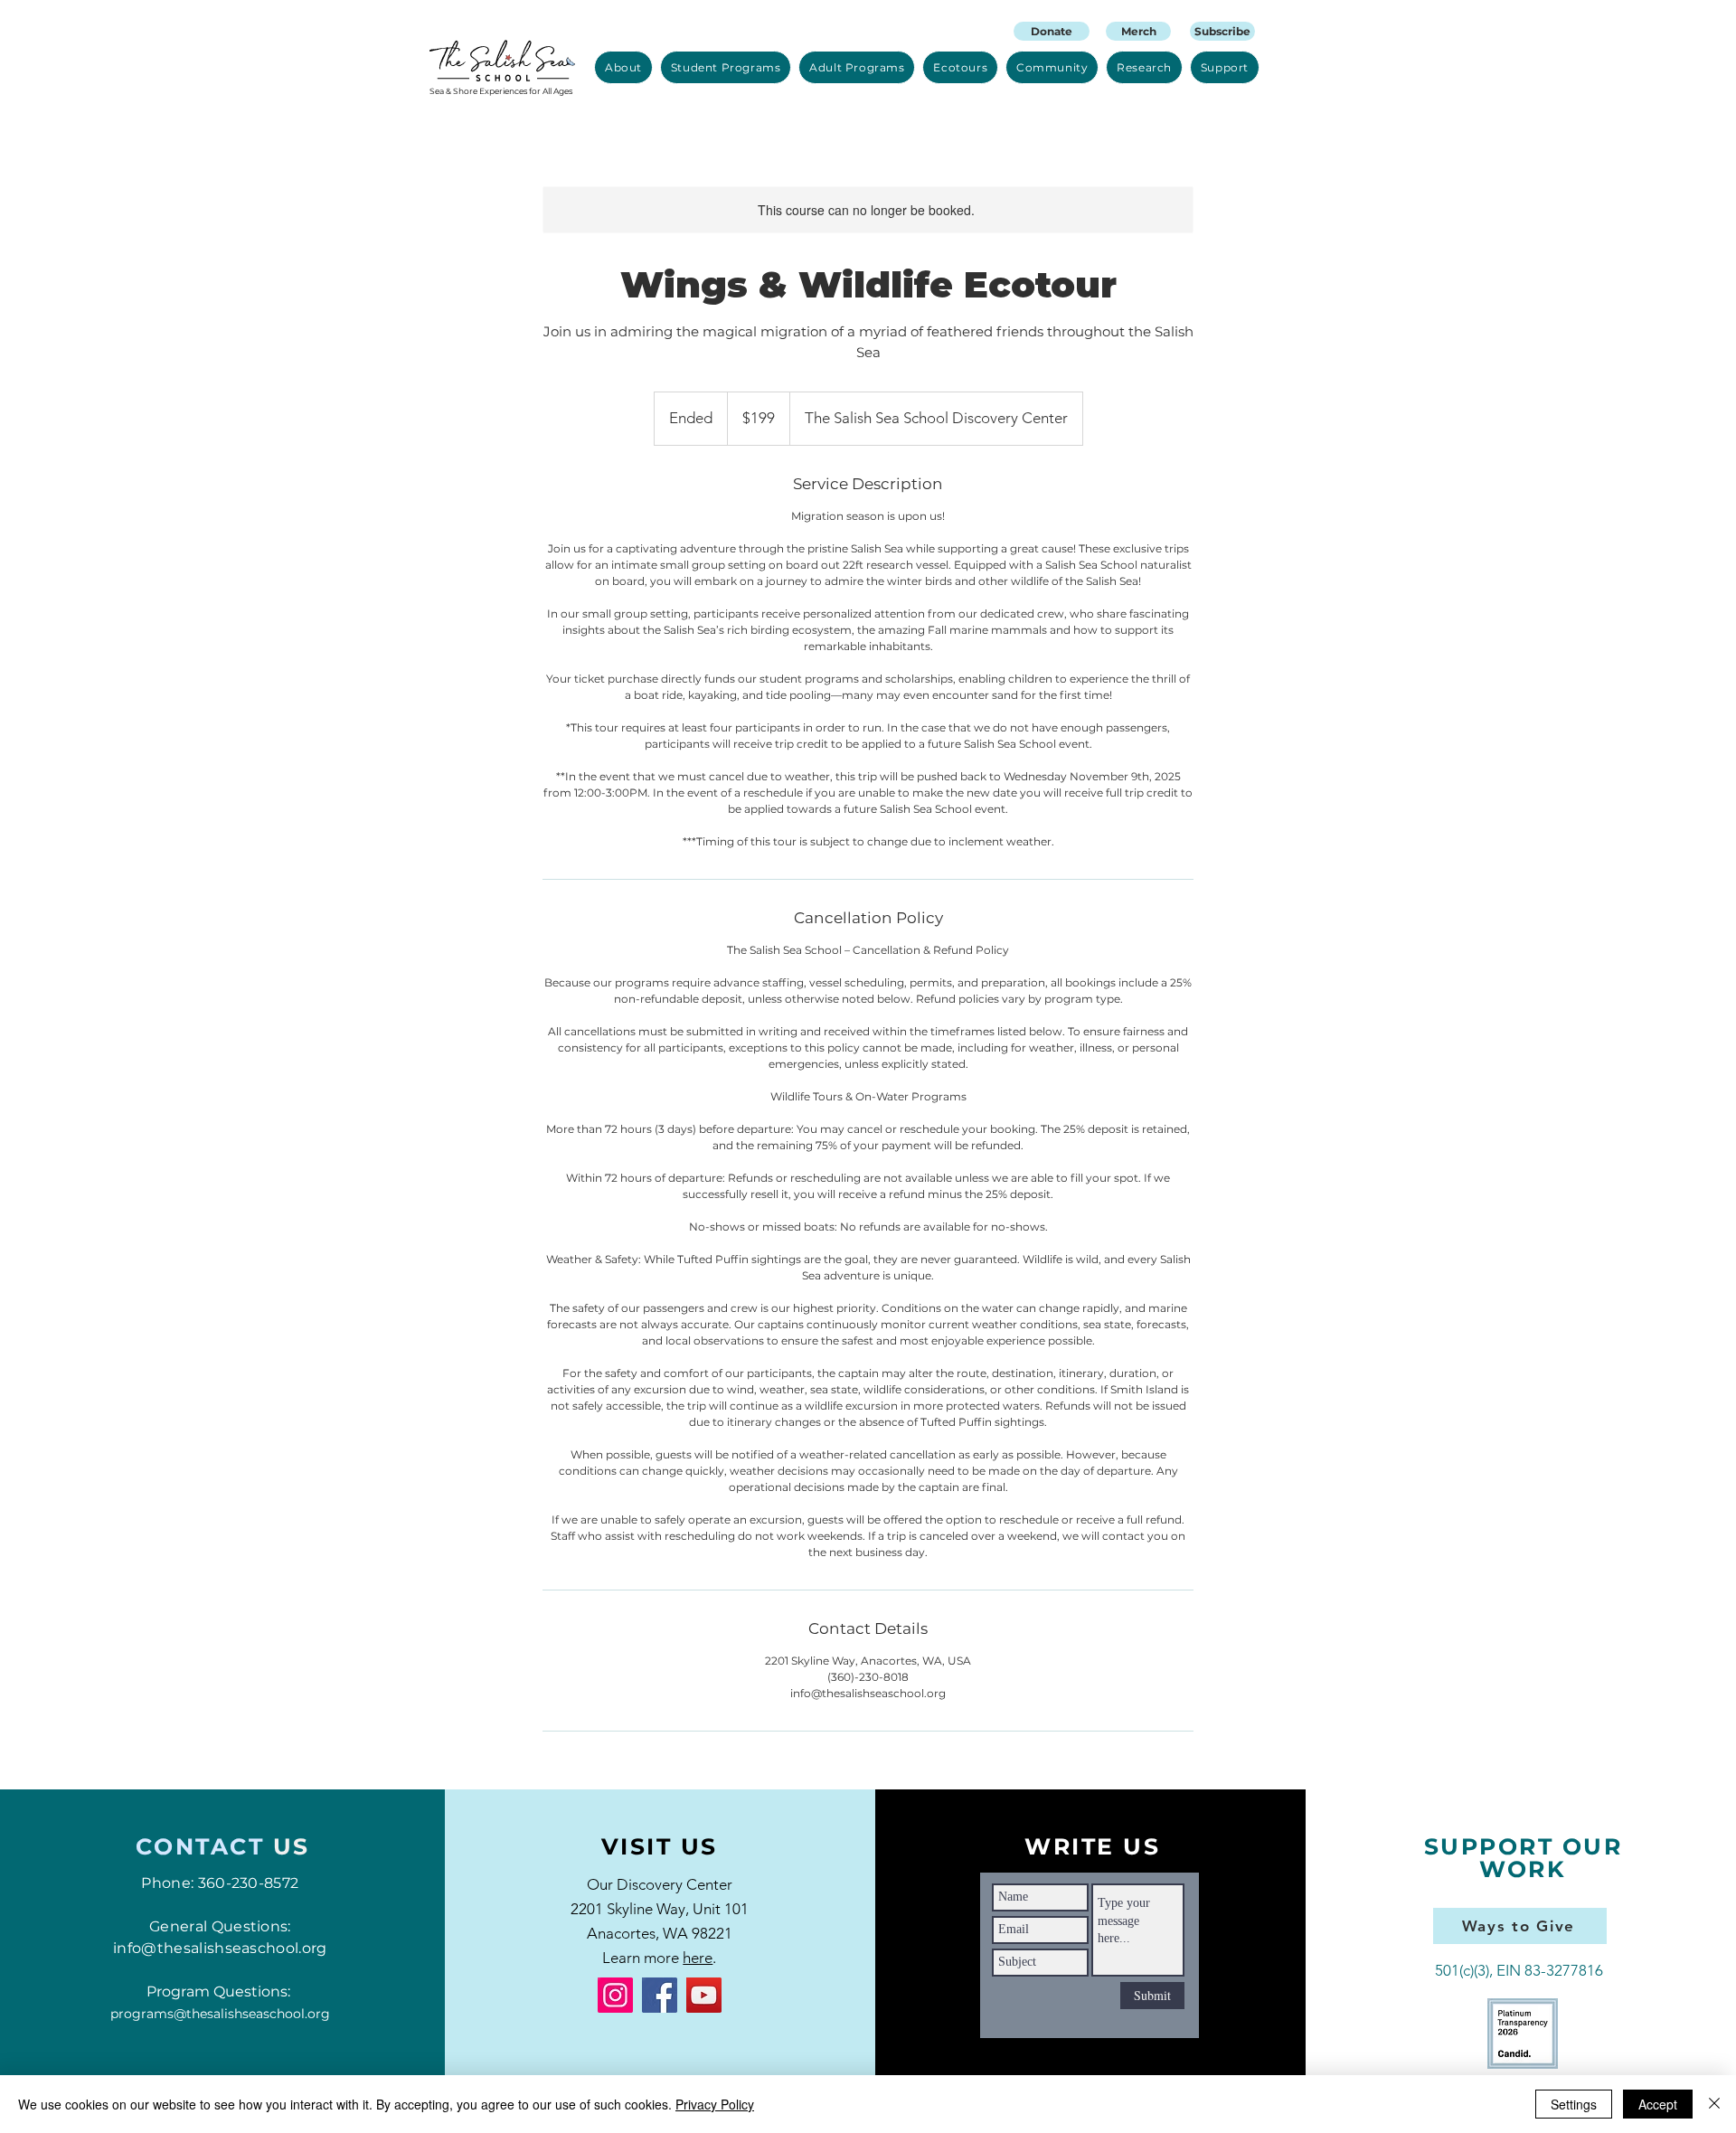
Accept (1658, 2104)
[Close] (1714, 2104)
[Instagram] (615, 1995)
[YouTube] (704, 1995)
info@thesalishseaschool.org (220, 1948)
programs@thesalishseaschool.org (220, 2014)
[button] (623, 67)
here (698, 1958)
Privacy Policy (715, 2104)
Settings (1574, 2104)
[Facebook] (660, 1995)
